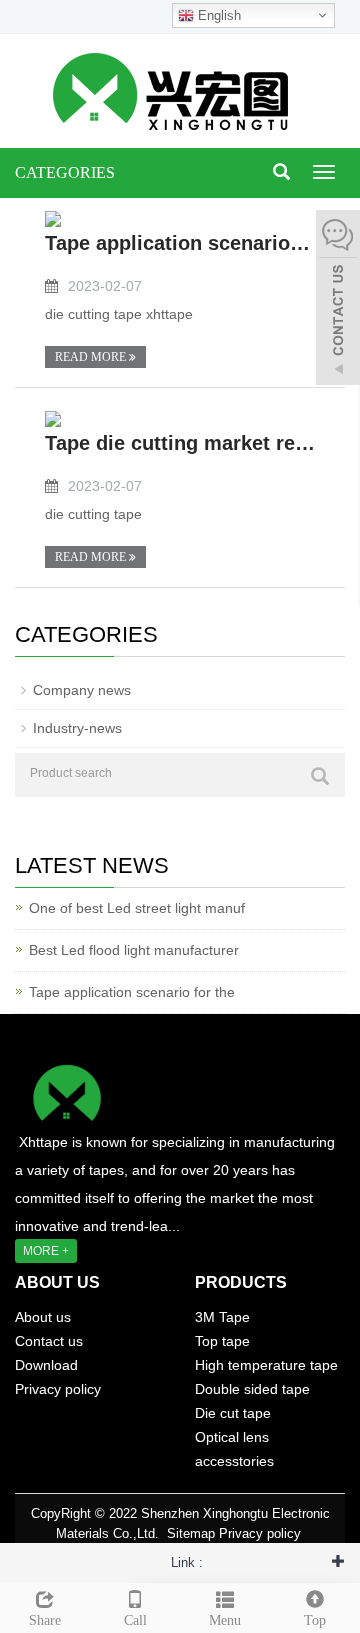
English (217, 15)
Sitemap (191, 1533)
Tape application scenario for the (132, 992)
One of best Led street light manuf (137, 908)
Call (135, 1620)
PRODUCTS (241, 1282)
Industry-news (77, 728)
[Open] (338, 300)
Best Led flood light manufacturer (134, 950)
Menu (225, 1620)
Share (45, 1620)
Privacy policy (58, 1389)
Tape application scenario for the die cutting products (180, 243)
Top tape (222, 1341)
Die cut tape (233, 1413)
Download (46, 1365)
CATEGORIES (65, 172)
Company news (82, 690)
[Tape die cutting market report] (53, 418)
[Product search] (320, 776)
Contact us (49, 1341)
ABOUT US (57, 1282)
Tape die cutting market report (180, 443)
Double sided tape (252, 1389)
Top (315, 1620)
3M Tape (222, 1317)
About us (43, 1317)
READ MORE (92, 357)
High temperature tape (266, 1365)
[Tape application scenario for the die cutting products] (53, 218)
